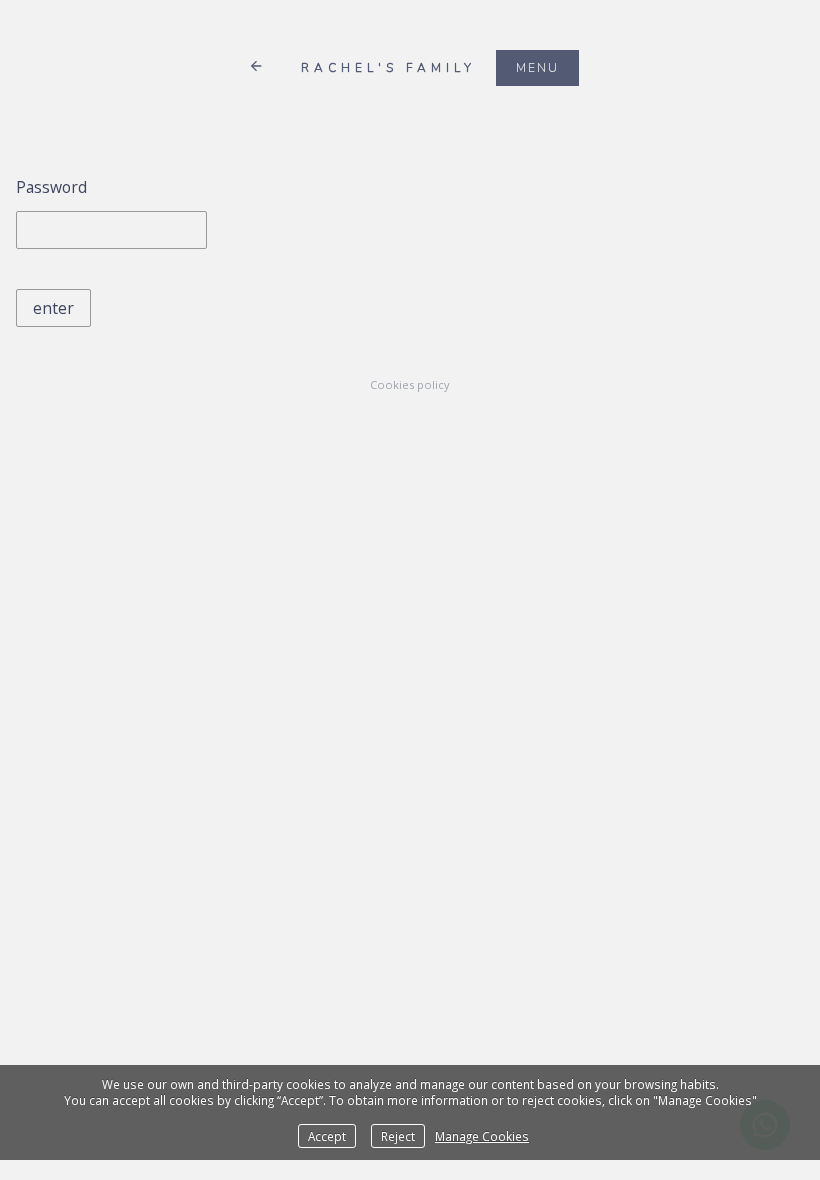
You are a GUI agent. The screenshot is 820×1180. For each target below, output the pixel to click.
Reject (398, 1136)
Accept (327, 1136)
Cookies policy (410, 384)
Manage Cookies (482, 1136)
